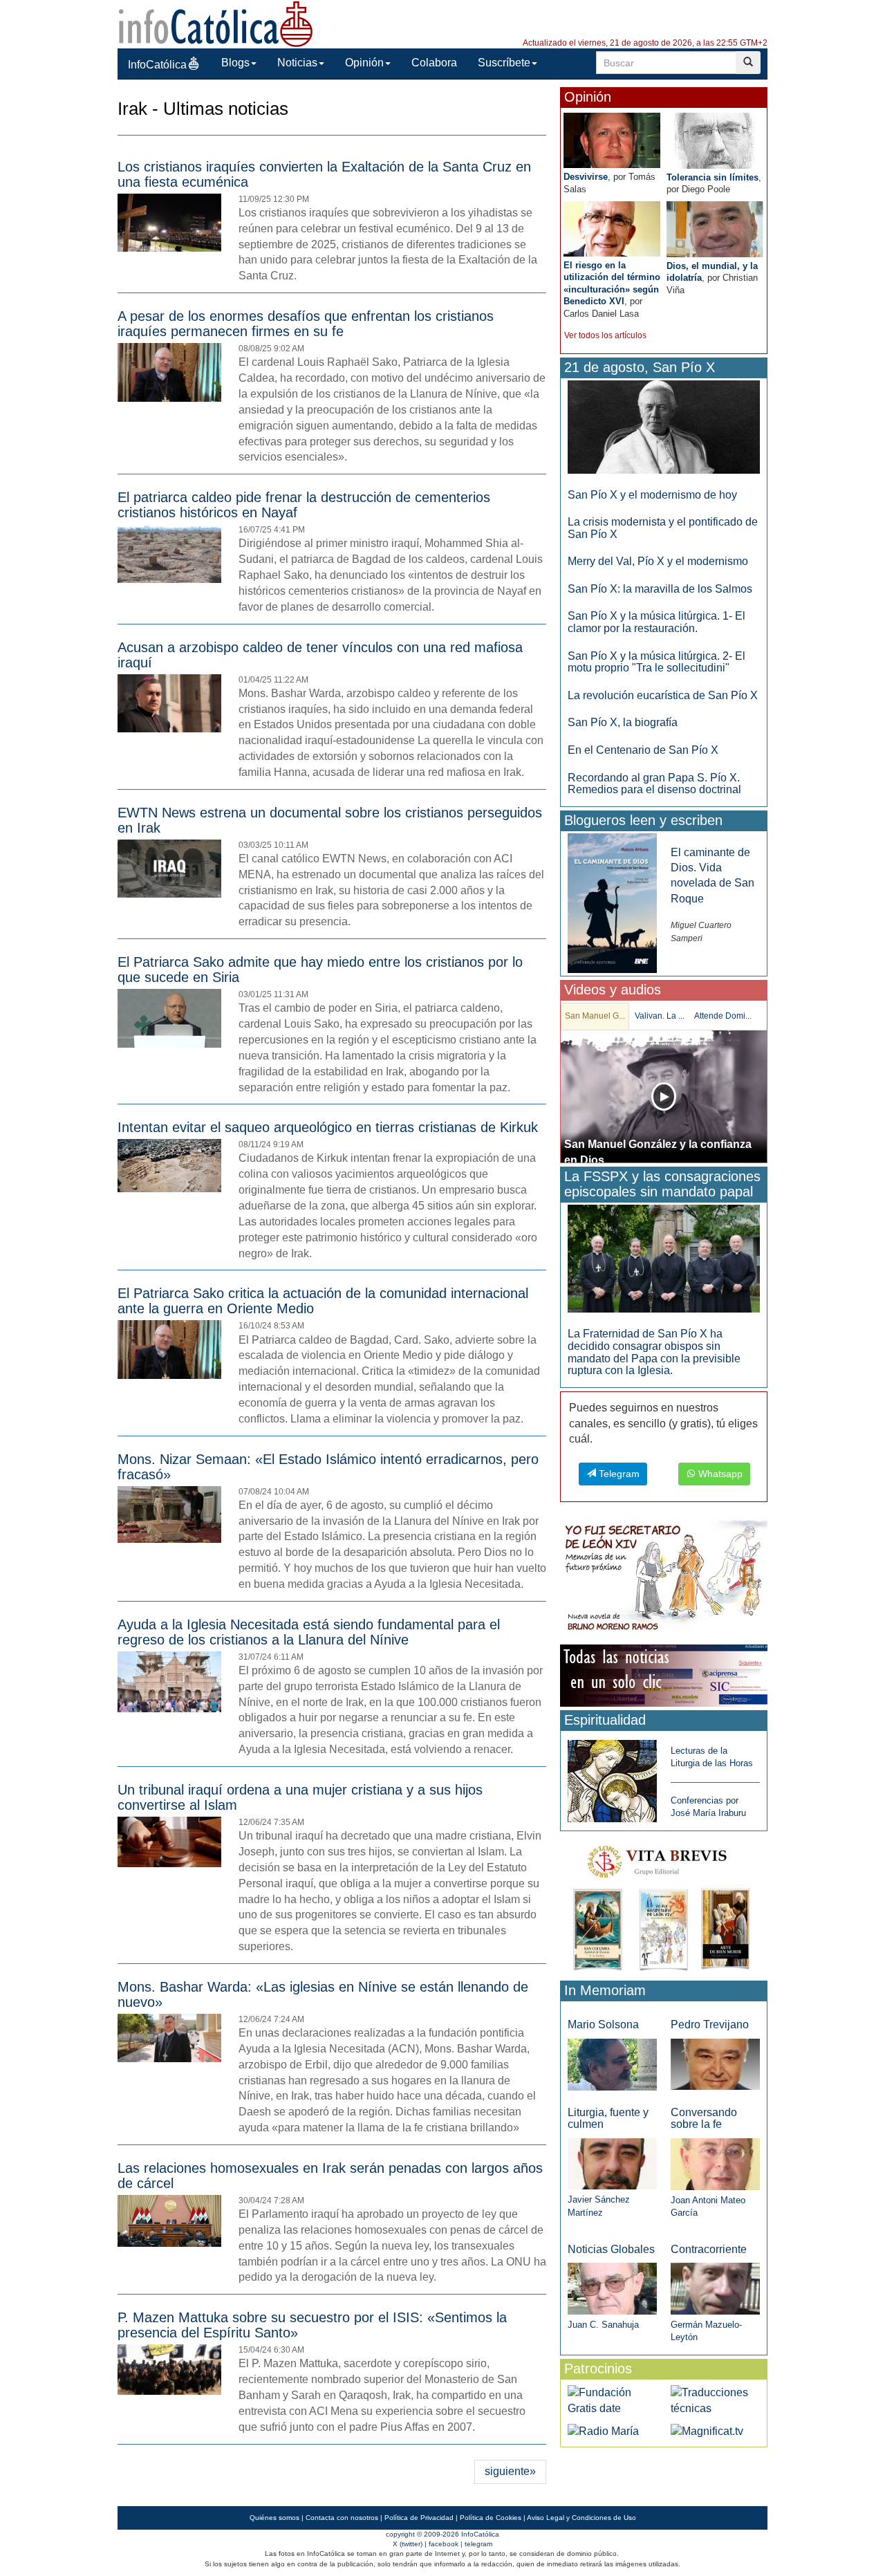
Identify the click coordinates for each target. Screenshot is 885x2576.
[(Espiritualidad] (612, 1777)
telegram (478, 2544)
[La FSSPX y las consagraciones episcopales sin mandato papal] (664, 1258)
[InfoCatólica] (216, 23)
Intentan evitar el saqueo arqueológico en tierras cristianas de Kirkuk (328, 1127)
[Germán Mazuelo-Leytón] (715, 2288)
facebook (444, 2544)
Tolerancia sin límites (712, 177)
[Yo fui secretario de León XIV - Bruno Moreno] (664, 1578)
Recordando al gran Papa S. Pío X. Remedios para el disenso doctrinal (654, 784)
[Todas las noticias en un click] (664, 1675)
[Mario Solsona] (612, 2064)
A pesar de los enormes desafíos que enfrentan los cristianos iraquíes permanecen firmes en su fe (306, 324)
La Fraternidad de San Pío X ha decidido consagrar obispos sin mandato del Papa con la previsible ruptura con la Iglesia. (654, 1352)
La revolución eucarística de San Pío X (663, 695)
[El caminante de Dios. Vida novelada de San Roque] (612, 902)
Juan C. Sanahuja (603, 2325)
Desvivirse (586, 177)
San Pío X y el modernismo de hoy (652, 495)
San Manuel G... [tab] (595, 1016)
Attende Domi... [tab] (723, 1016)
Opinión (364, 63)
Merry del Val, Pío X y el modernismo (658, 561)
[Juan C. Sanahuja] (612, 2288)
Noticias (297, 63)
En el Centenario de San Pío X (643, 750)
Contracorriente (709, 2249)
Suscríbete (504, 63)
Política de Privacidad (419, 2518)
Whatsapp (719, 1474)
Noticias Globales (611, 2249)
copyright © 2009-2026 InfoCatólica (442, 2534)
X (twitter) (408, 2544)
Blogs (235, 63)
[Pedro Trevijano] (715, 2064)
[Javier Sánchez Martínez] (612, 2163)
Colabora (434, 63)
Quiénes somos (274, 2518)
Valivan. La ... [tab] (660, 1016)
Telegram (618, 1474)
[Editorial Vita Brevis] (664, 1905)
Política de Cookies (491, 2518)
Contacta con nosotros (342, 2518)
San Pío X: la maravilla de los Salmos (660, 589)
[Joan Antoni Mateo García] (715, 2163)
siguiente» (510, 2471)
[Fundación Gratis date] (612, 2400)
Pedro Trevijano (710, 2024)
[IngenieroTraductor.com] (715, 2400)
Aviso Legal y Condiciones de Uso (581, 2518)
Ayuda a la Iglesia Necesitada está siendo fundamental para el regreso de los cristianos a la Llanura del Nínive (309, 1632)
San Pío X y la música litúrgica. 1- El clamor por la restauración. (656, 622)
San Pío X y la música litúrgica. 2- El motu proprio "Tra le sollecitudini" (656, 662)
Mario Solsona (603, 2024)
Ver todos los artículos (605, 335)
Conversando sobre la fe (704, 2119)
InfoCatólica (157, 65)
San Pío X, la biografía (623, 722)
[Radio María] (603, 2430)
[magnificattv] (707, 2430)
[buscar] (748, 63)
